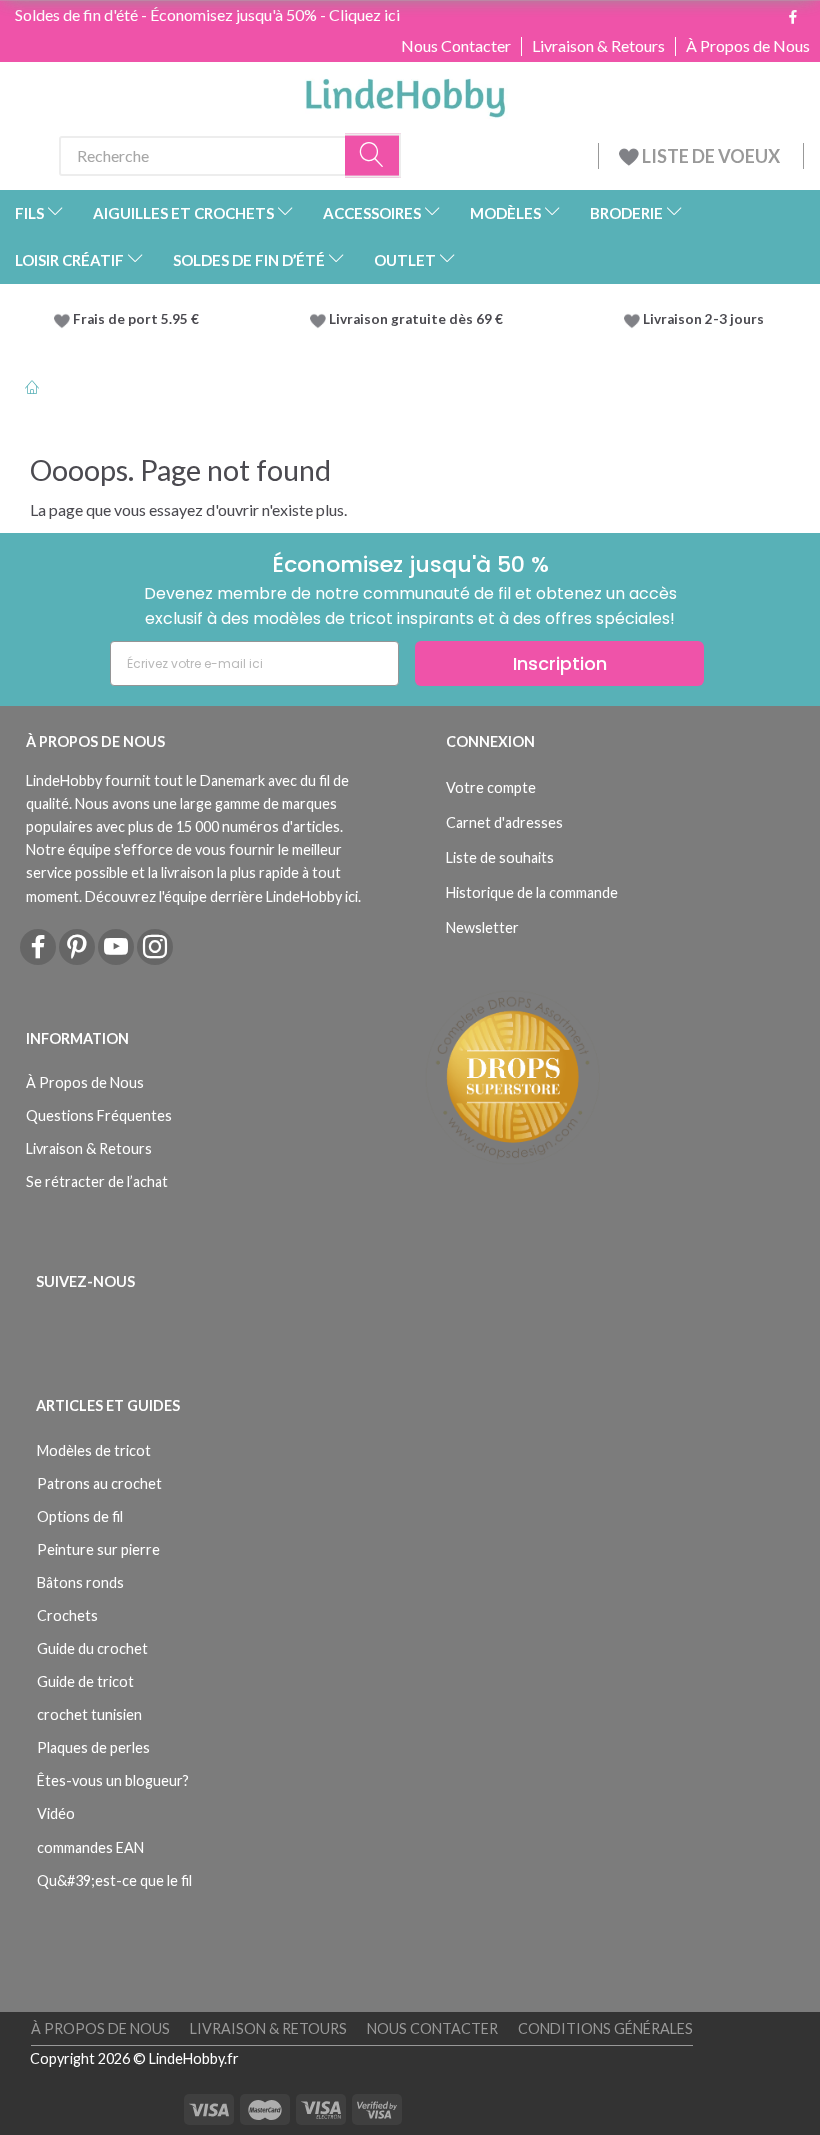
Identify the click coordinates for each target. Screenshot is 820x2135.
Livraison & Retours (598, 46)
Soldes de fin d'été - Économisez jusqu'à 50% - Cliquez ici (207, 14)
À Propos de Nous (748, 46)
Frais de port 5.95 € (136, 319)
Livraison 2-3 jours (703, 319)
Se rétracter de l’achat (97, 1181)
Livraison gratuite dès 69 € (419, 319)
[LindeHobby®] (405, 92)
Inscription (560, 663)
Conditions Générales (605, 2028)
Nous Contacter (456, 46)
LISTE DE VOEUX (711, 156)
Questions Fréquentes (99, 1115)
